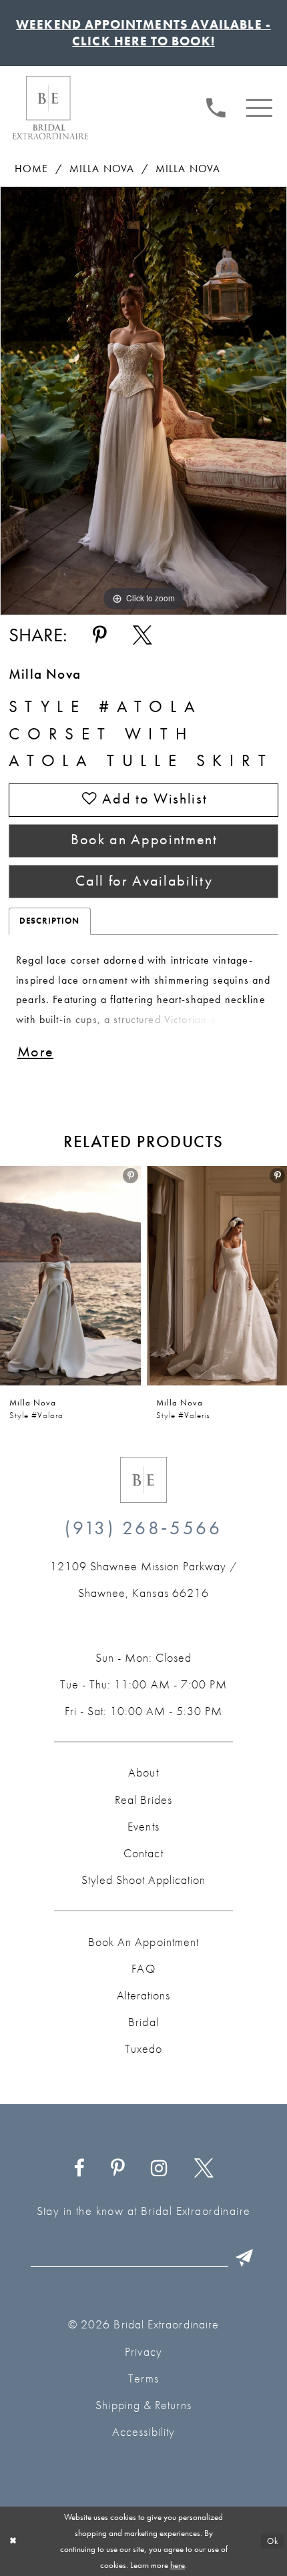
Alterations (143, 1995)
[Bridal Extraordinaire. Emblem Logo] (143, 1480)
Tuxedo (143, 2049)
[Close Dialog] (13, 2541)
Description (50, 921)
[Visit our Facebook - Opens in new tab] (79, 2169)
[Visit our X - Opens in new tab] (204, 2169)
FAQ (143, 1969)
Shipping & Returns (143, 2405)
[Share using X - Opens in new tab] (142, 635)
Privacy (143, 2352)
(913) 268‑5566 (143, 1528)
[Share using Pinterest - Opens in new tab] (100, 635)
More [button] (35, 1052)
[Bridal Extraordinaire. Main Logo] (50, 107)
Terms (143, 2378)
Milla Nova (102, 169)
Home (32, 169)
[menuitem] (216, 106)
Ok (273, 2541)
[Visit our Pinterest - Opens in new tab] (118, 2169)
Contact (143, 1853)
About (143, 1773)
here (178, 2565)
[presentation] (70, 1276)
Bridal (143, 2022)
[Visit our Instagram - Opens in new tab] (159, 2169)
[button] (260, 106)
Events (143, 1827)
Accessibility (143, 2432)
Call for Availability (144, 881)
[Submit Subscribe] (245, 2258)
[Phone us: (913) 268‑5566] (216, 106)
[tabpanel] (143, 401)
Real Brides (143, 1800)
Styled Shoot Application (143, 1880)
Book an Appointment (144, 840)
